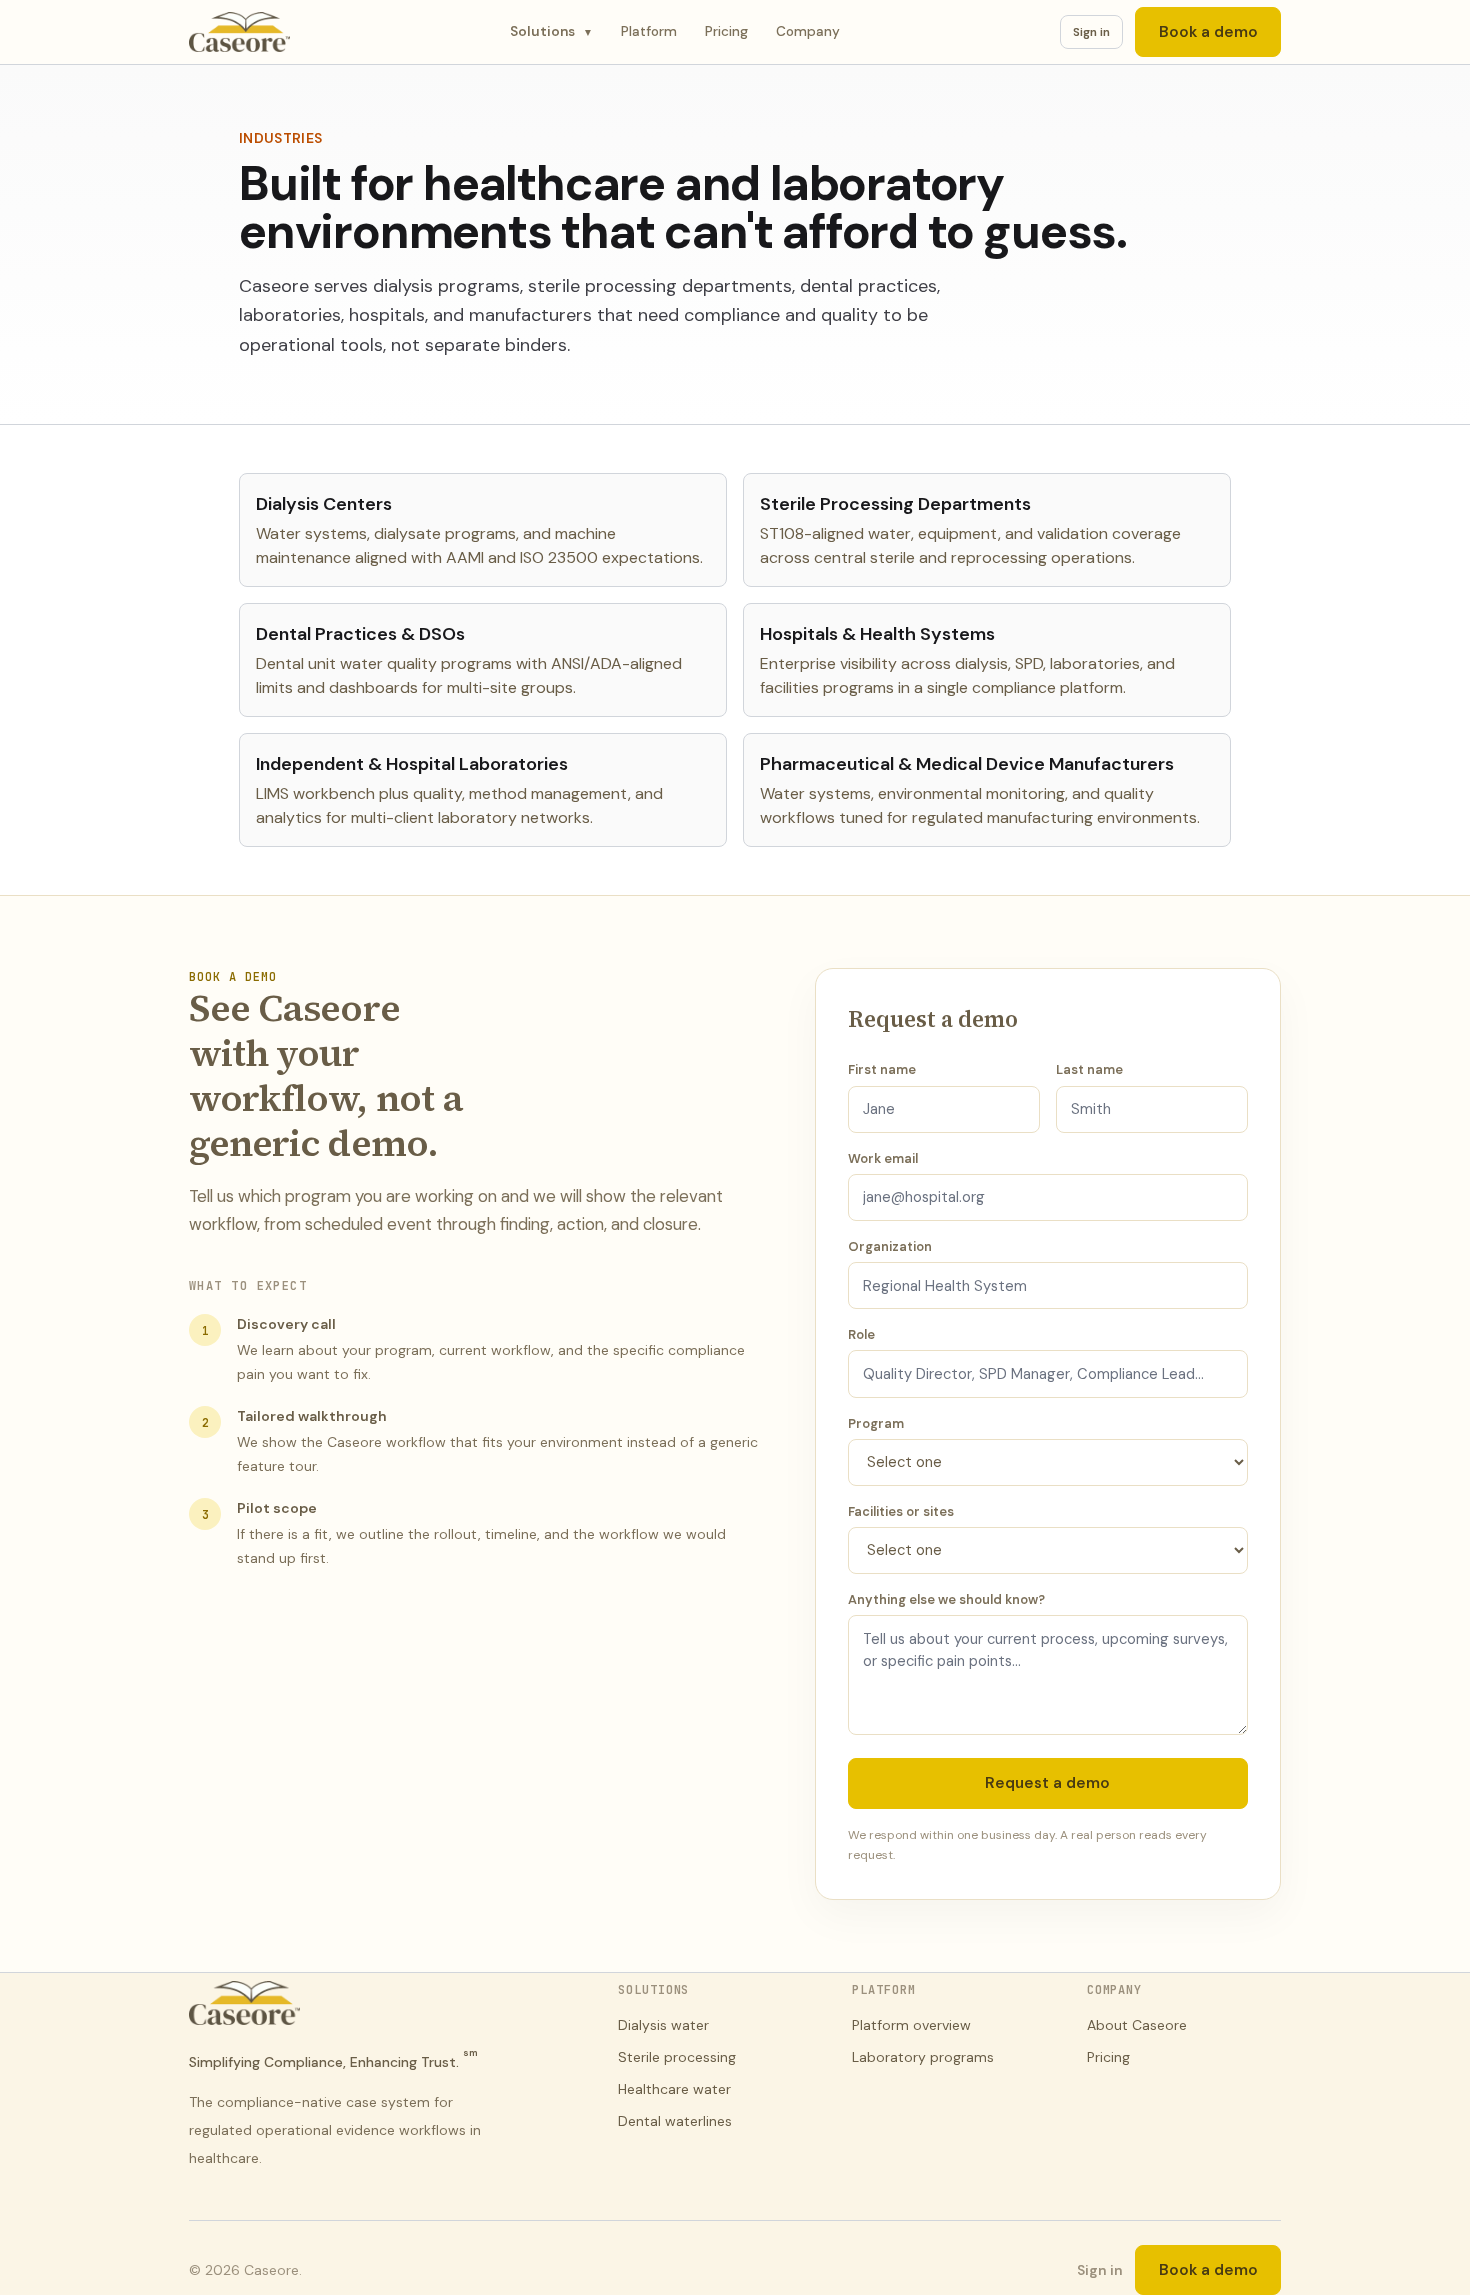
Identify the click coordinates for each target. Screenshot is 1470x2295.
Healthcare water (674, 2089)
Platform (649, 31)
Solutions (551, 31)
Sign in (1091, 32)
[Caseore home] (239, 32)
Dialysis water (663, 2025)
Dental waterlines (675, 2121)
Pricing (726, 31)
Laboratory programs (923, 2057)
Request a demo (1047, 1783)
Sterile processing (677, 2057)
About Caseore (1137, 2025)
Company (808, 31)
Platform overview (911, 2025)
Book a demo (1208, 32)
